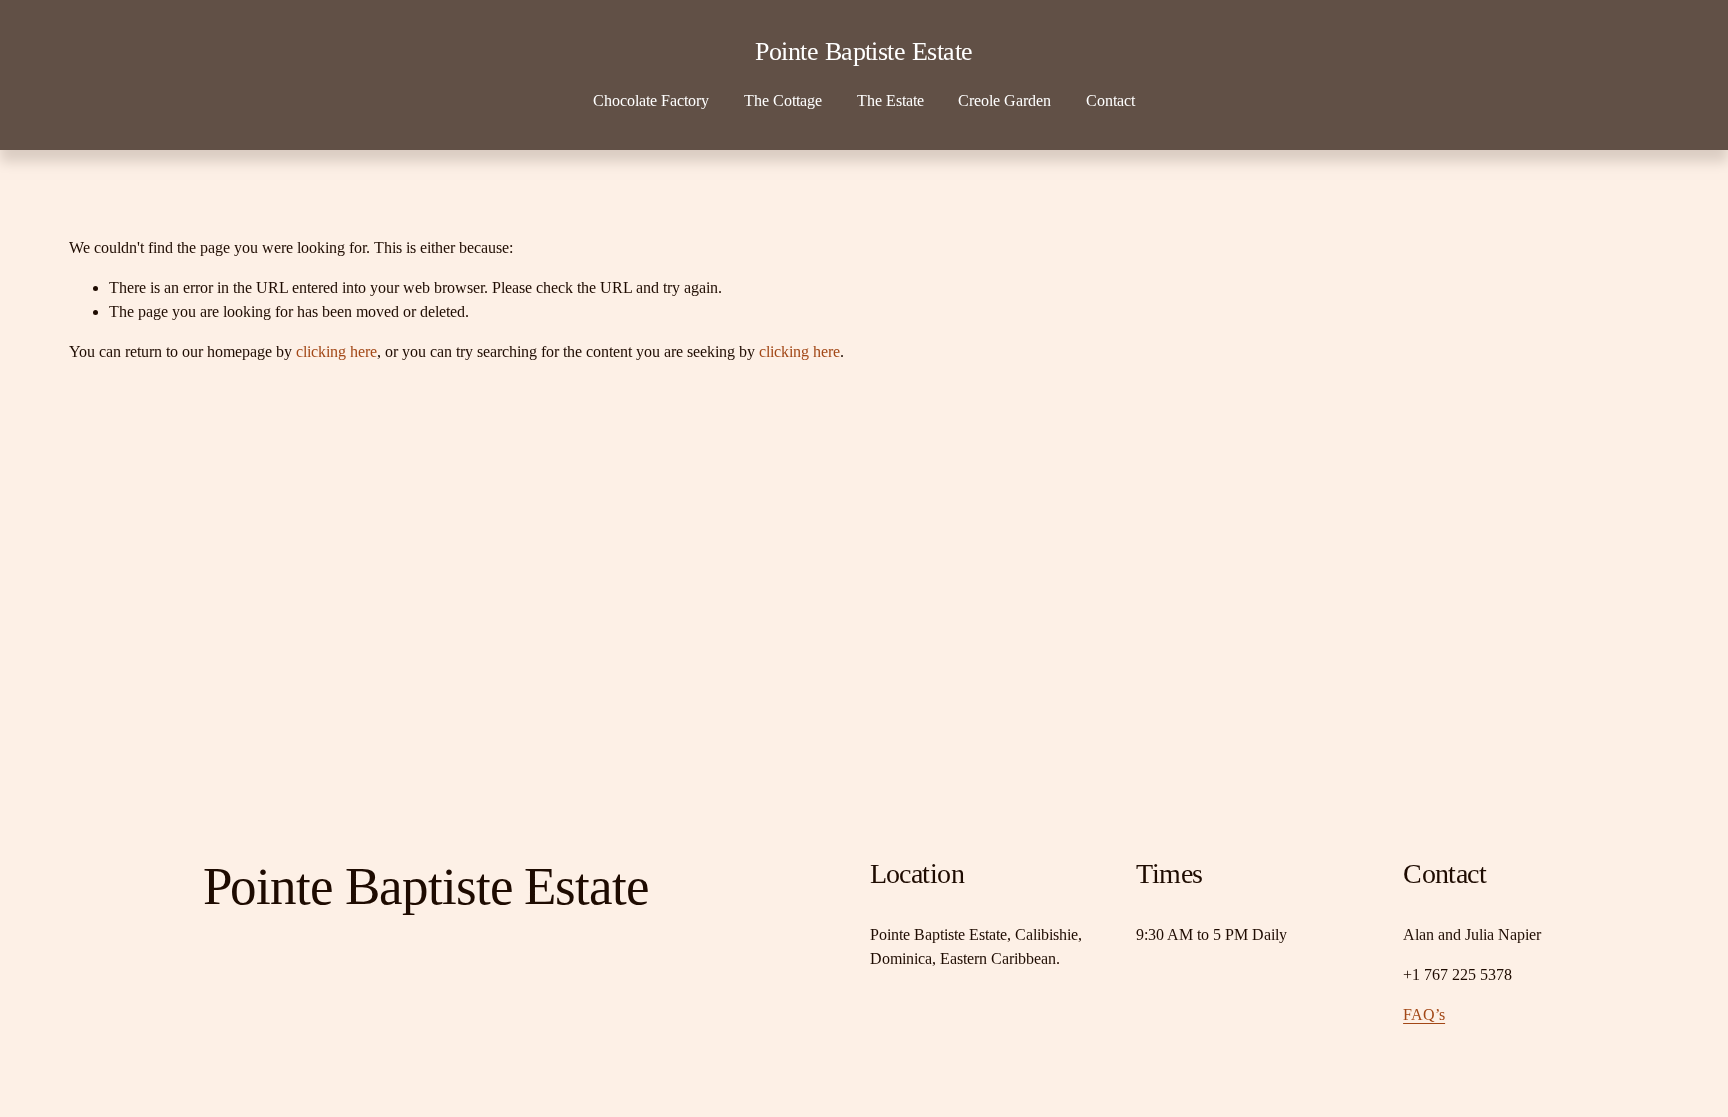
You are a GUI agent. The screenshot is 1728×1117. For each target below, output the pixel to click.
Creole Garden (1004, 100)
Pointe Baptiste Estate (863, 51)
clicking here (336, 351)
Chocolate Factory (651, 100)
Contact (1110, 100)
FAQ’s (1424, 1014)
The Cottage (783, 100)
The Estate (890, 100)
